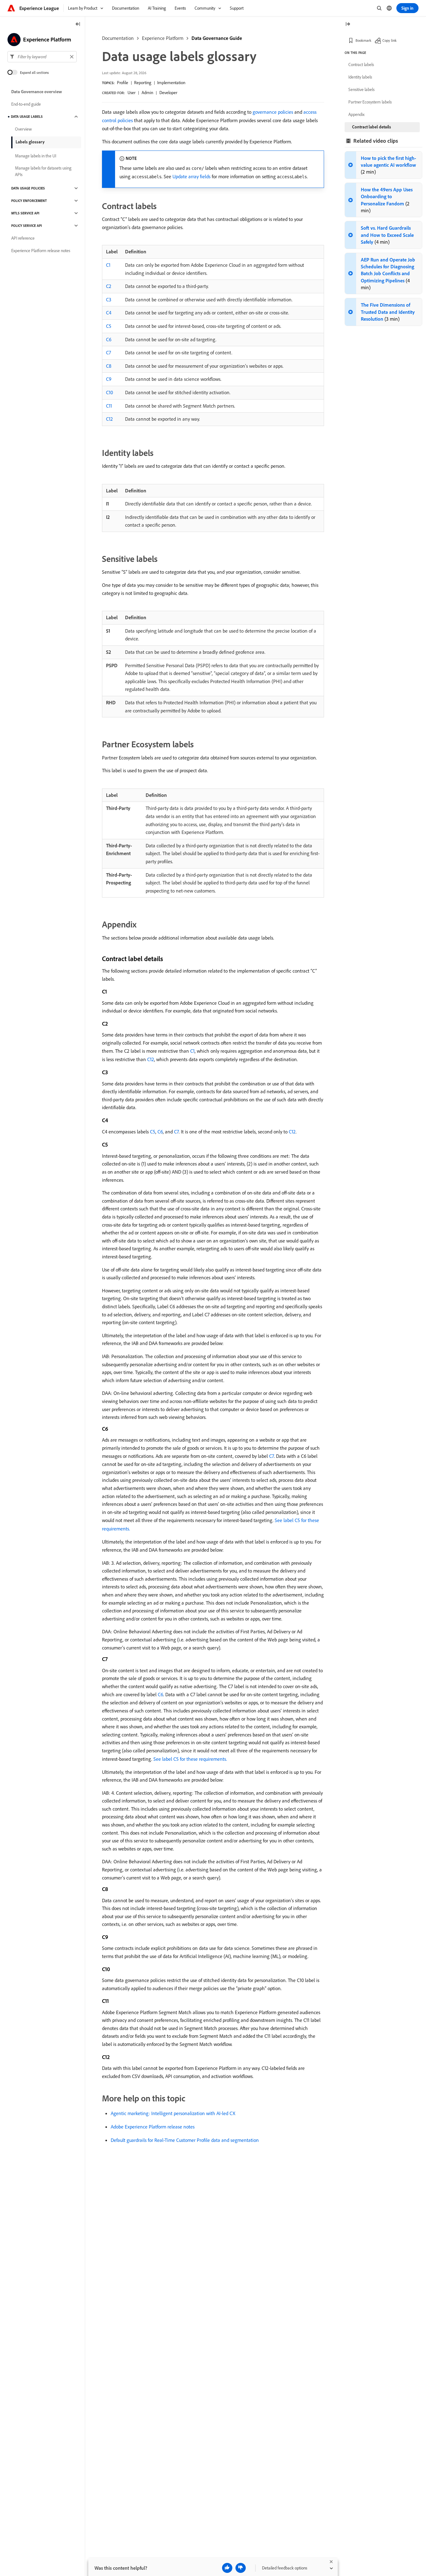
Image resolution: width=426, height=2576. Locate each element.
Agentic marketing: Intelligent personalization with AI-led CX (173, 2113)
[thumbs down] (241, 2568)
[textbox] (42, 57)
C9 (109, 379)
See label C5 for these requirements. (190, 1759)
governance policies (273, 112)
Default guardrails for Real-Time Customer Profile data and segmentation (185, 2140)
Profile (123, 83)
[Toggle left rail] (78, 24)
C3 (109, 299)
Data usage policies (28, 188)
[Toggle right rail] (348, 24)
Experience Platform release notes (41, 251)
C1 (108, 265)
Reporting (143, 83)
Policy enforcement (29, 201)
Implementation (171, 83)
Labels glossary (30, 142)
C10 (109, 392)
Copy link (390, 40)
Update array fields (191, 176)
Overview (23, 129)
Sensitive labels (361, 89)
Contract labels (361, 65)
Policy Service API (27, 226)
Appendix (356, 114)
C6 (109, 339)
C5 (109, 326)
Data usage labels (27, 117)
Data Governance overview (37, 92)
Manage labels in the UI (36, 156)
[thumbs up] (227, 2568)
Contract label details (372, 127)
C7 (109, 352)
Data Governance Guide (217, 38)
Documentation (118, 38)
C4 (109, 313)
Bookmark (363, 40)
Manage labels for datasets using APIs (43, 171)
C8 (109, 366)
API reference (23, 238)
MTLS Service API (25, 213)
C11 (109, 406)
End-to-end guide (26, 104)
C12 (109, 419)
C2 (109, 286)
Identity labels (360, 77)
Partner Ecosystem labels (370, 102)
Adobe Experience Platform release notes (153, 2127)
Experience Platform (163, 38)
